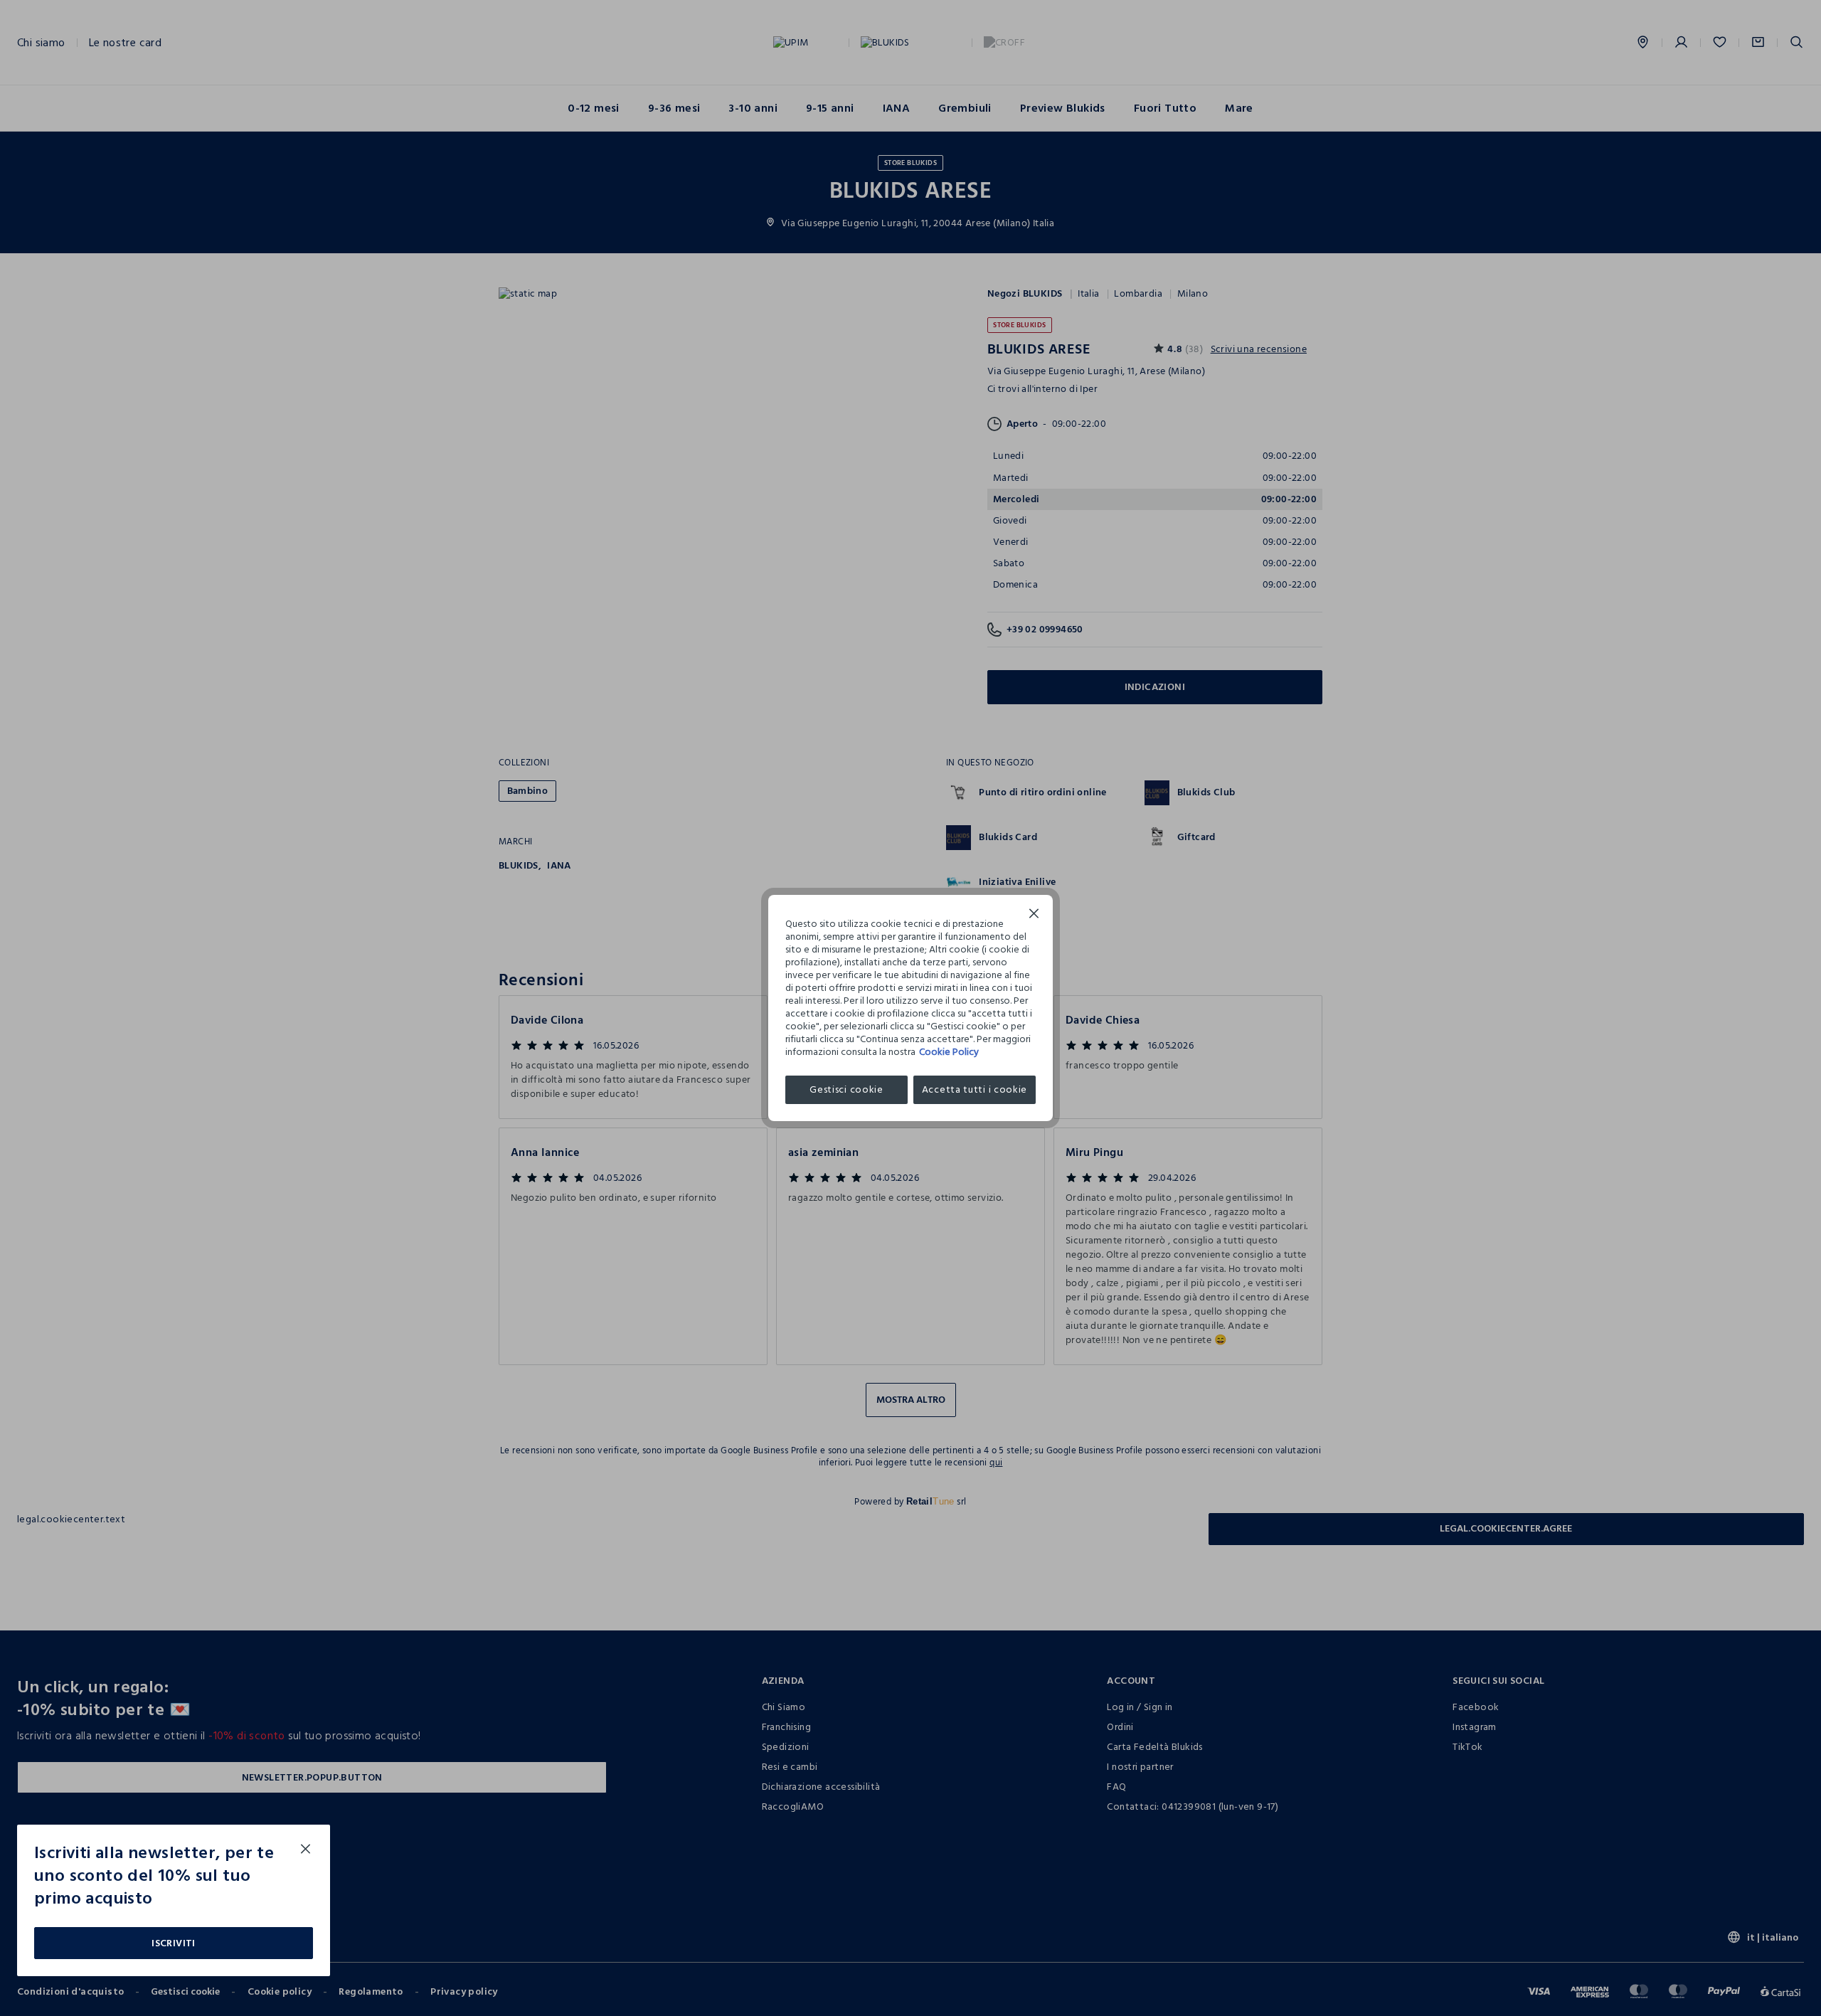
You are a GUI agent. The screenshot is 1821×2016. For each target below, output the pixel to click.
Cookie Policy (949, 1052)
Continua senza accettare (1034, 915)
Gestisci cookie (846, 1089)
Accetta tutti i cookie (975, 1089)
